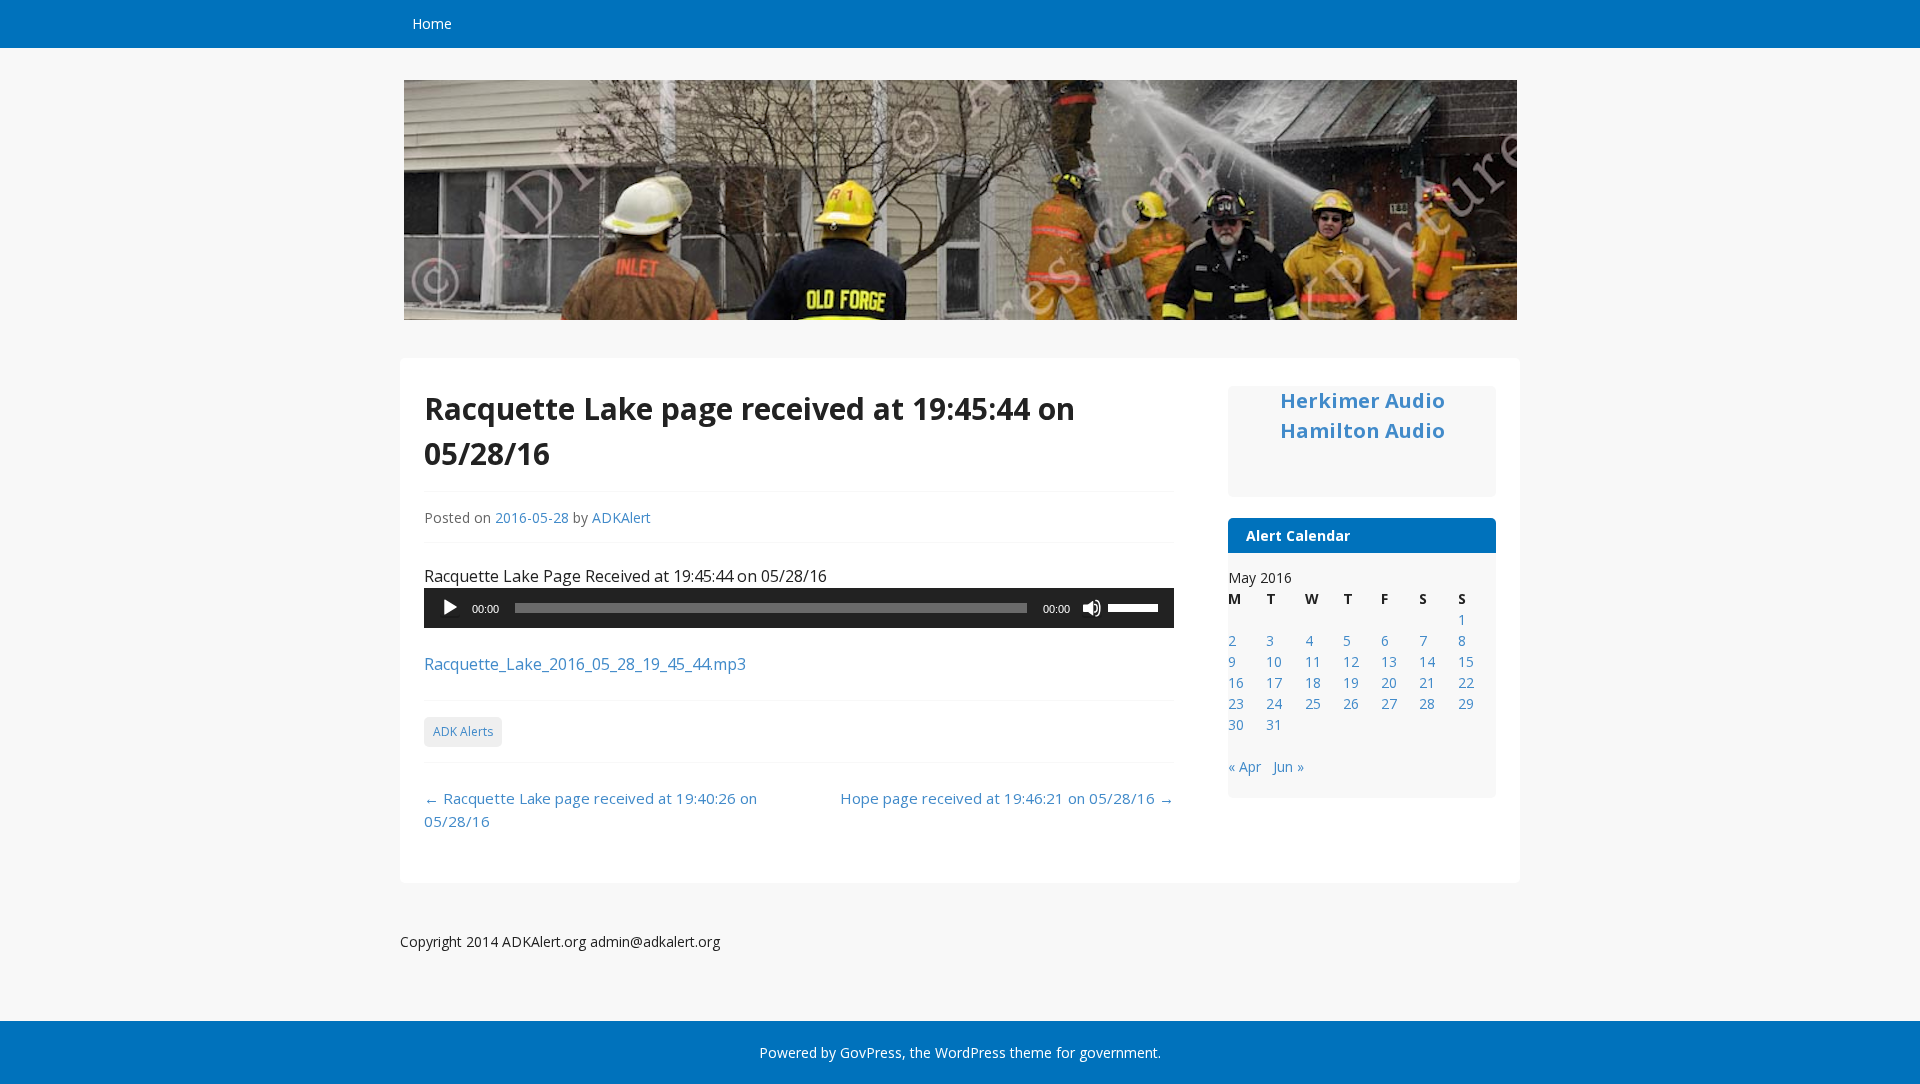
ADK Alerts (463, 731)
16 (1236, 682)
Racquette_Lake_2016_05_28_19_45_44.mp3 (585, 664)
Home (432, 23)
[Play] (450, 608)
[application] (799, 608)
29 (1466, 703)
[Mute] (1092, 608)
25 (1313, 703)
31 (1274, 724)
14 (1427, 661)
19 (1351, 682)
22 (1466, 682)
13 (1389, 661)
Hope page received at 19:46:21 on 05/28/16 (1007, 798)
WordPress (970, 1052)
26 (1351, 703)
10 (1274, 661)
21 (1427, 682)
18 (1313, 682)
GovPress (871, 1052)
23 (1236, 703)
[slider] (1136, 606)
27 (1389, 703)
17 (1274, 682)
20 (1389, 682)
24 (1274, 703)
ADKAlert (621, 517)
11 (1313, 661)
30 (1236, 724)
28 (1427, 703)
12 (1351, 661)
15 (1466, 661)
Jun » (1288, 766)
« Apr (1244, 766)
